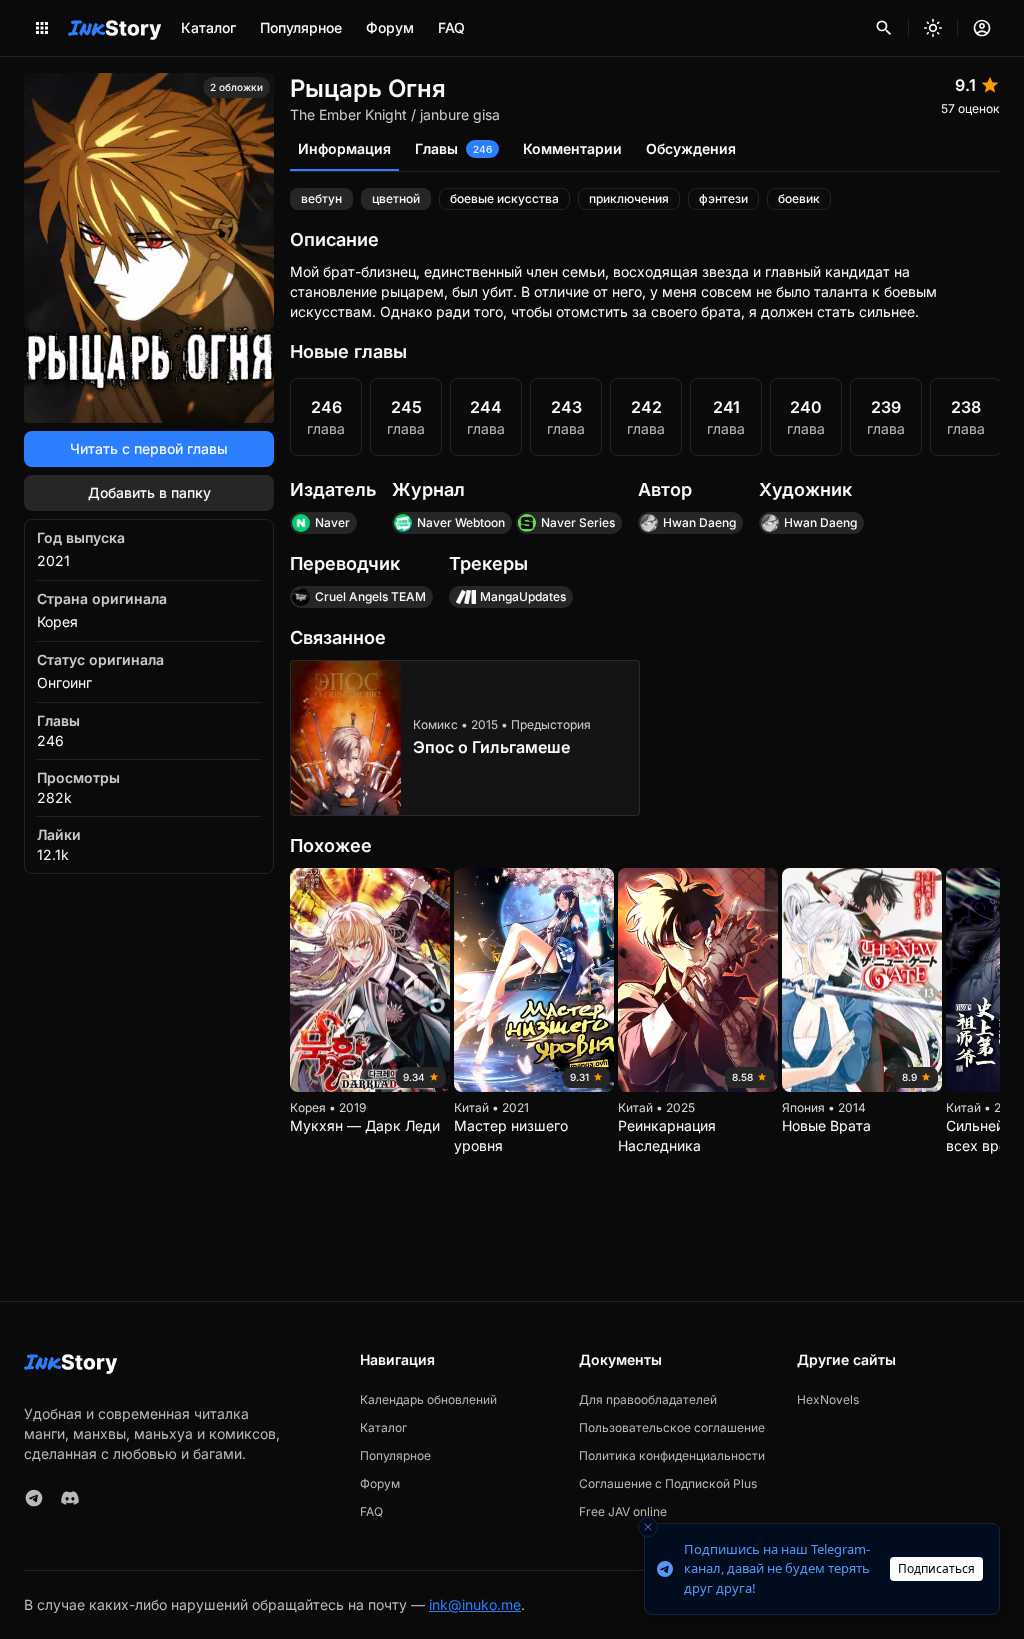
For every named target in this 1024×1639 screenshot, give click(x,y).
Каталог (208, 27)
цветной (396, 198)
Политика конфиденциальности (672, 1455)
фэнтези (723, 198)
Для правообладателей (648, 1399)
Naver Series (578, 522)
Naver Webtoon (461, 522)
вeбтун (321, 198)
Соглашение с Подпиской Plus (668, 1483)
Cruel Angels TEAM (370, 596)
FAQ (451, 27)
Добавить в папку (149, 492)
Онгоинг (64, 682)
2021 (53, 560)
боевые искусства (504, 198)
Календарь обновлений (428, 1399)
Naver (332, 522)
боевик (799, 198)
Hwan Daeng (699, 522)
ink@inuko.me (475, 1604)
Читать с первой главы (149, 448)
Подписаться (936, 1568)
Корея (57, 621)
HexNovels (828, 1399)
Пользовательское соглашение (672, 1427)
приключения (629, 198)
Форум (390, 27)
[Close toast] (648, 1527)
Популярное (301, 27)
